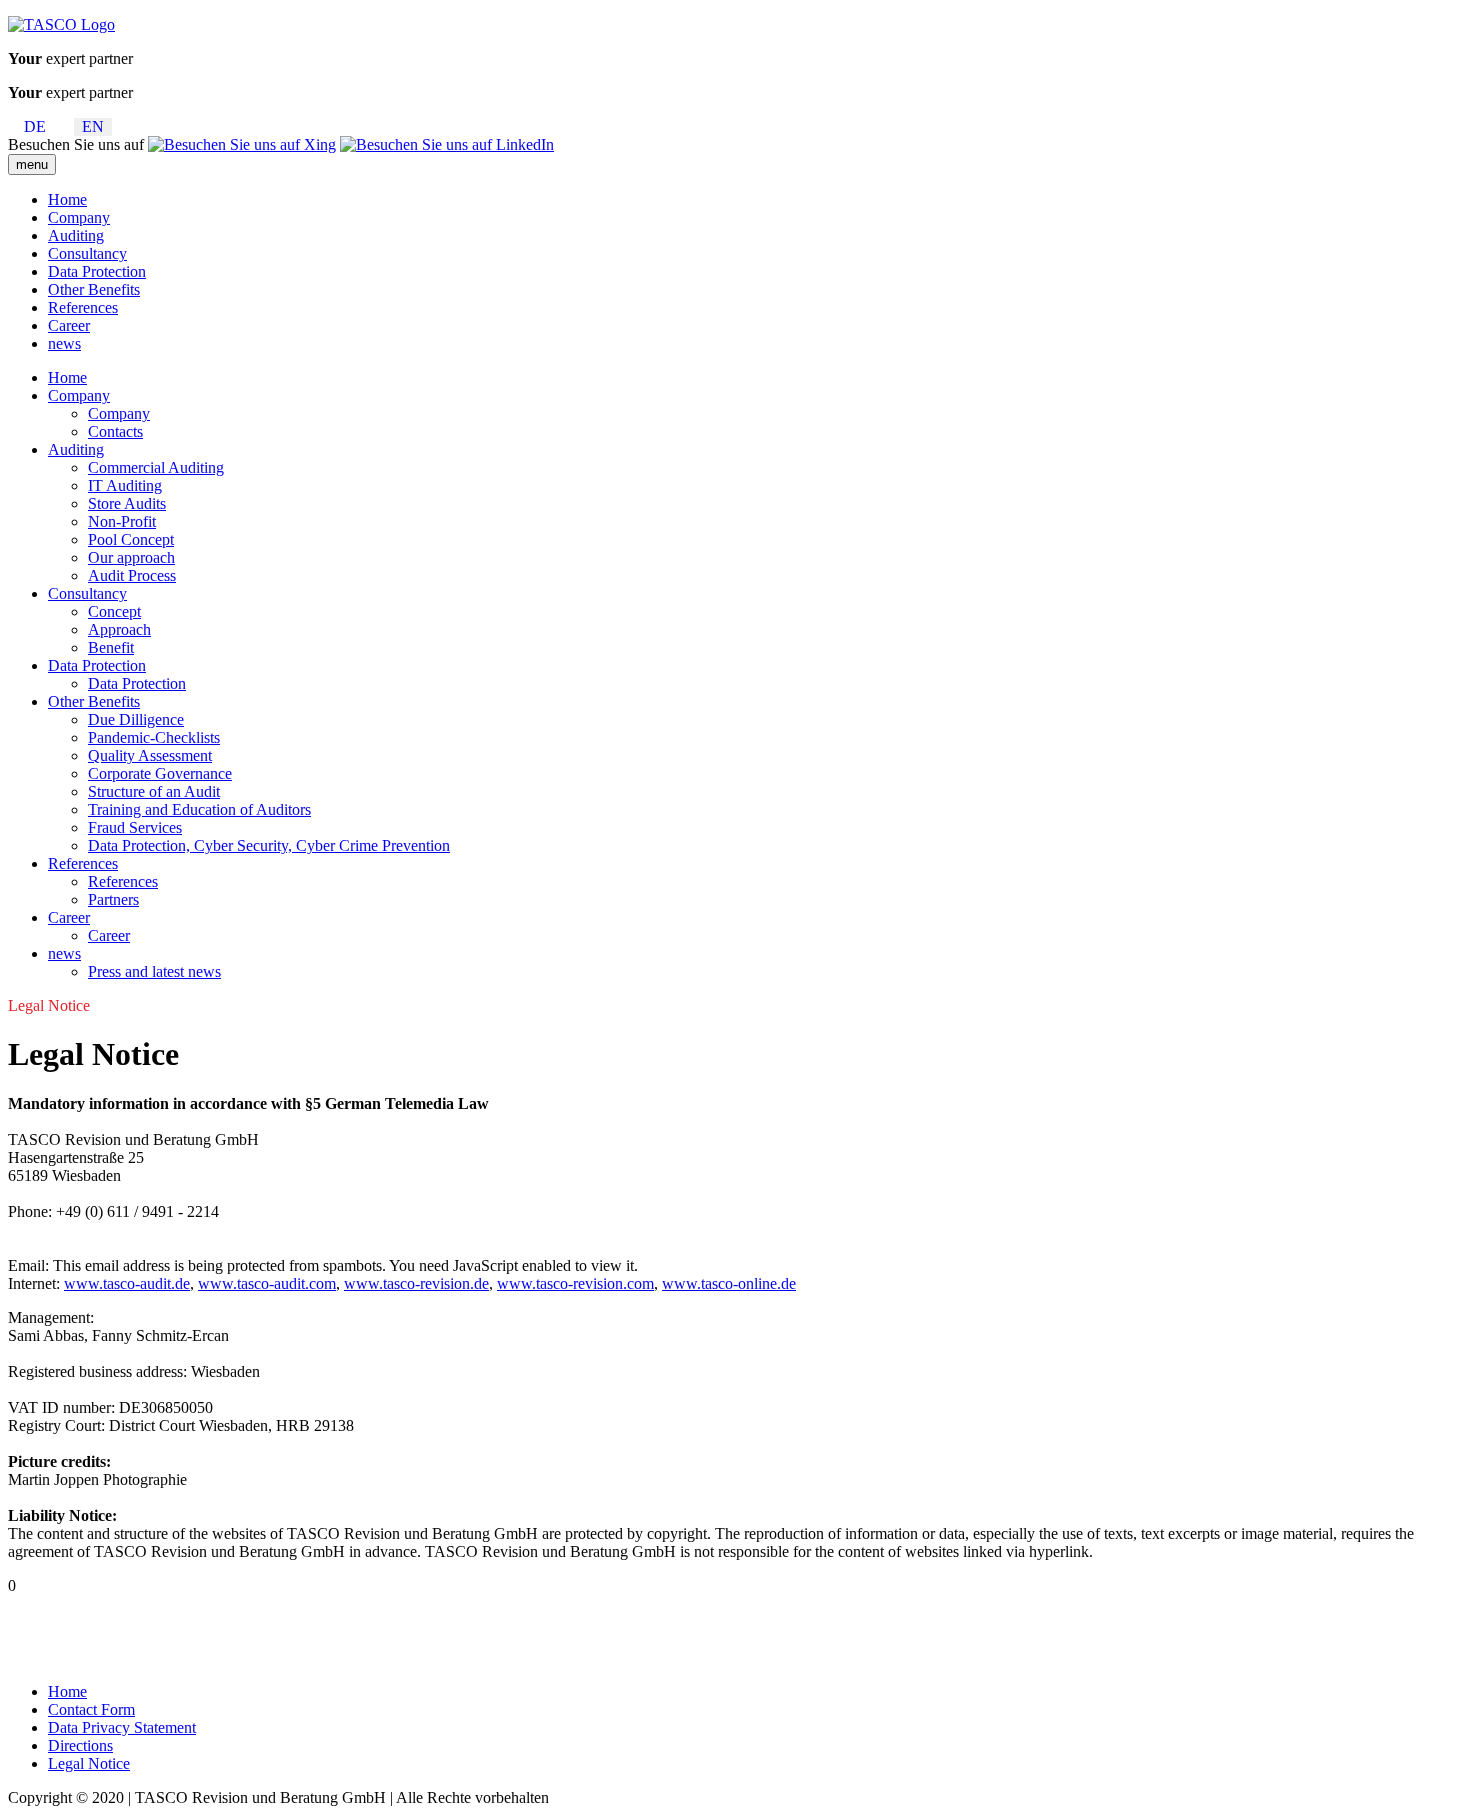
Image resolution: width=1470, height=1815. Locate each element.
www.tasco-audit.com (267, 1283)
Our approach (131, 557)
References (83, 307)
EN (93, 126)
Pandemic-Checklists (154, 737)
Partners (113, 899)
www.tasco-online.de (729, 1283)
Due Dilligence (136, 719)
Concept (114, 611)
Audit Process (132, 575)
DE (35, 126)
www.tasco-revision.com (575, 1283)
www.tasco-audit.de (127, 1283)
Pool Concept (131, 539)
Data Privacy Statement (122, 1727)
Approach (119, 629)
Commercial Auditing (156, 467)
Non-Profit (122, 521)
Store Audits (127, 503)
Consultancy (87, 253)
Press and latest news (154, 971)
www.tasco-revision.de (416, 1283)
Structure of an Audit (154, 791)
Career (69, 325)
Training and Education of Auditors (199, 809)
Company (79, 217)
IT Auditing (125, 485)
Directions (80, 1745)
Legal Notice (89, 1763)
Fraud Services (135, 827)
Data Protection (97, 271)
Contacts (115, 431)
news (64, 343)
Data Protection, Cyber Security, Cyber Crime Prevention (269, 845)
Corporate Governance (160, 773)
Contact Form (91, 1709)
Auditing (76, 235)
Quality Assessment (150, 755)
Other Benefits (94, 289)
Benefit (111, 647)
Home (67, 199)
